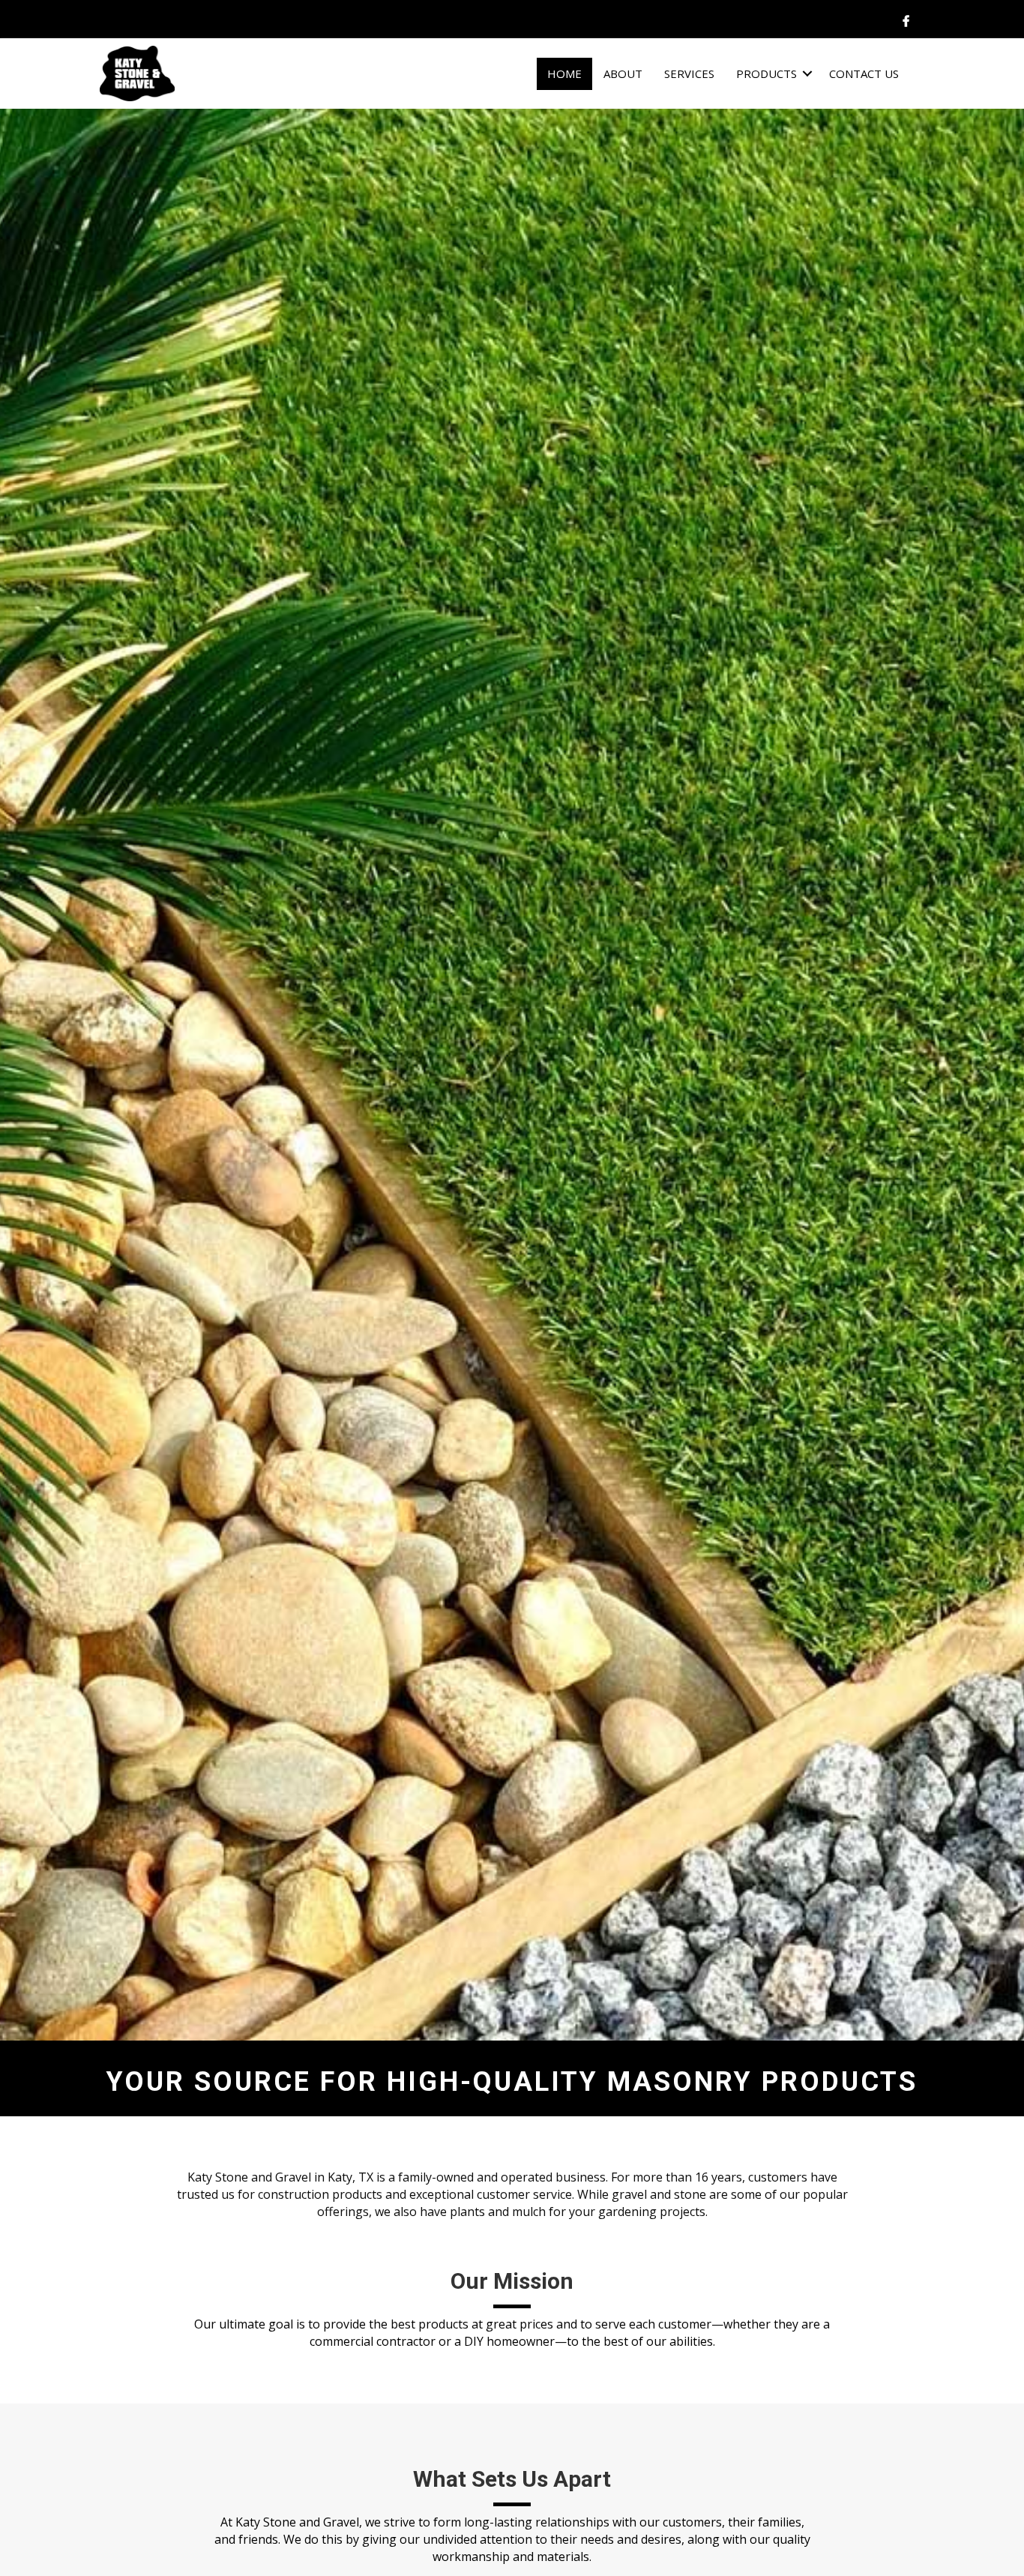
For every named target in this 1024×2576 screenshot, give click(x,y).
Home (564, 73)
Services (689, 73)
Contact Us (864, 73)
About (623, 73)
